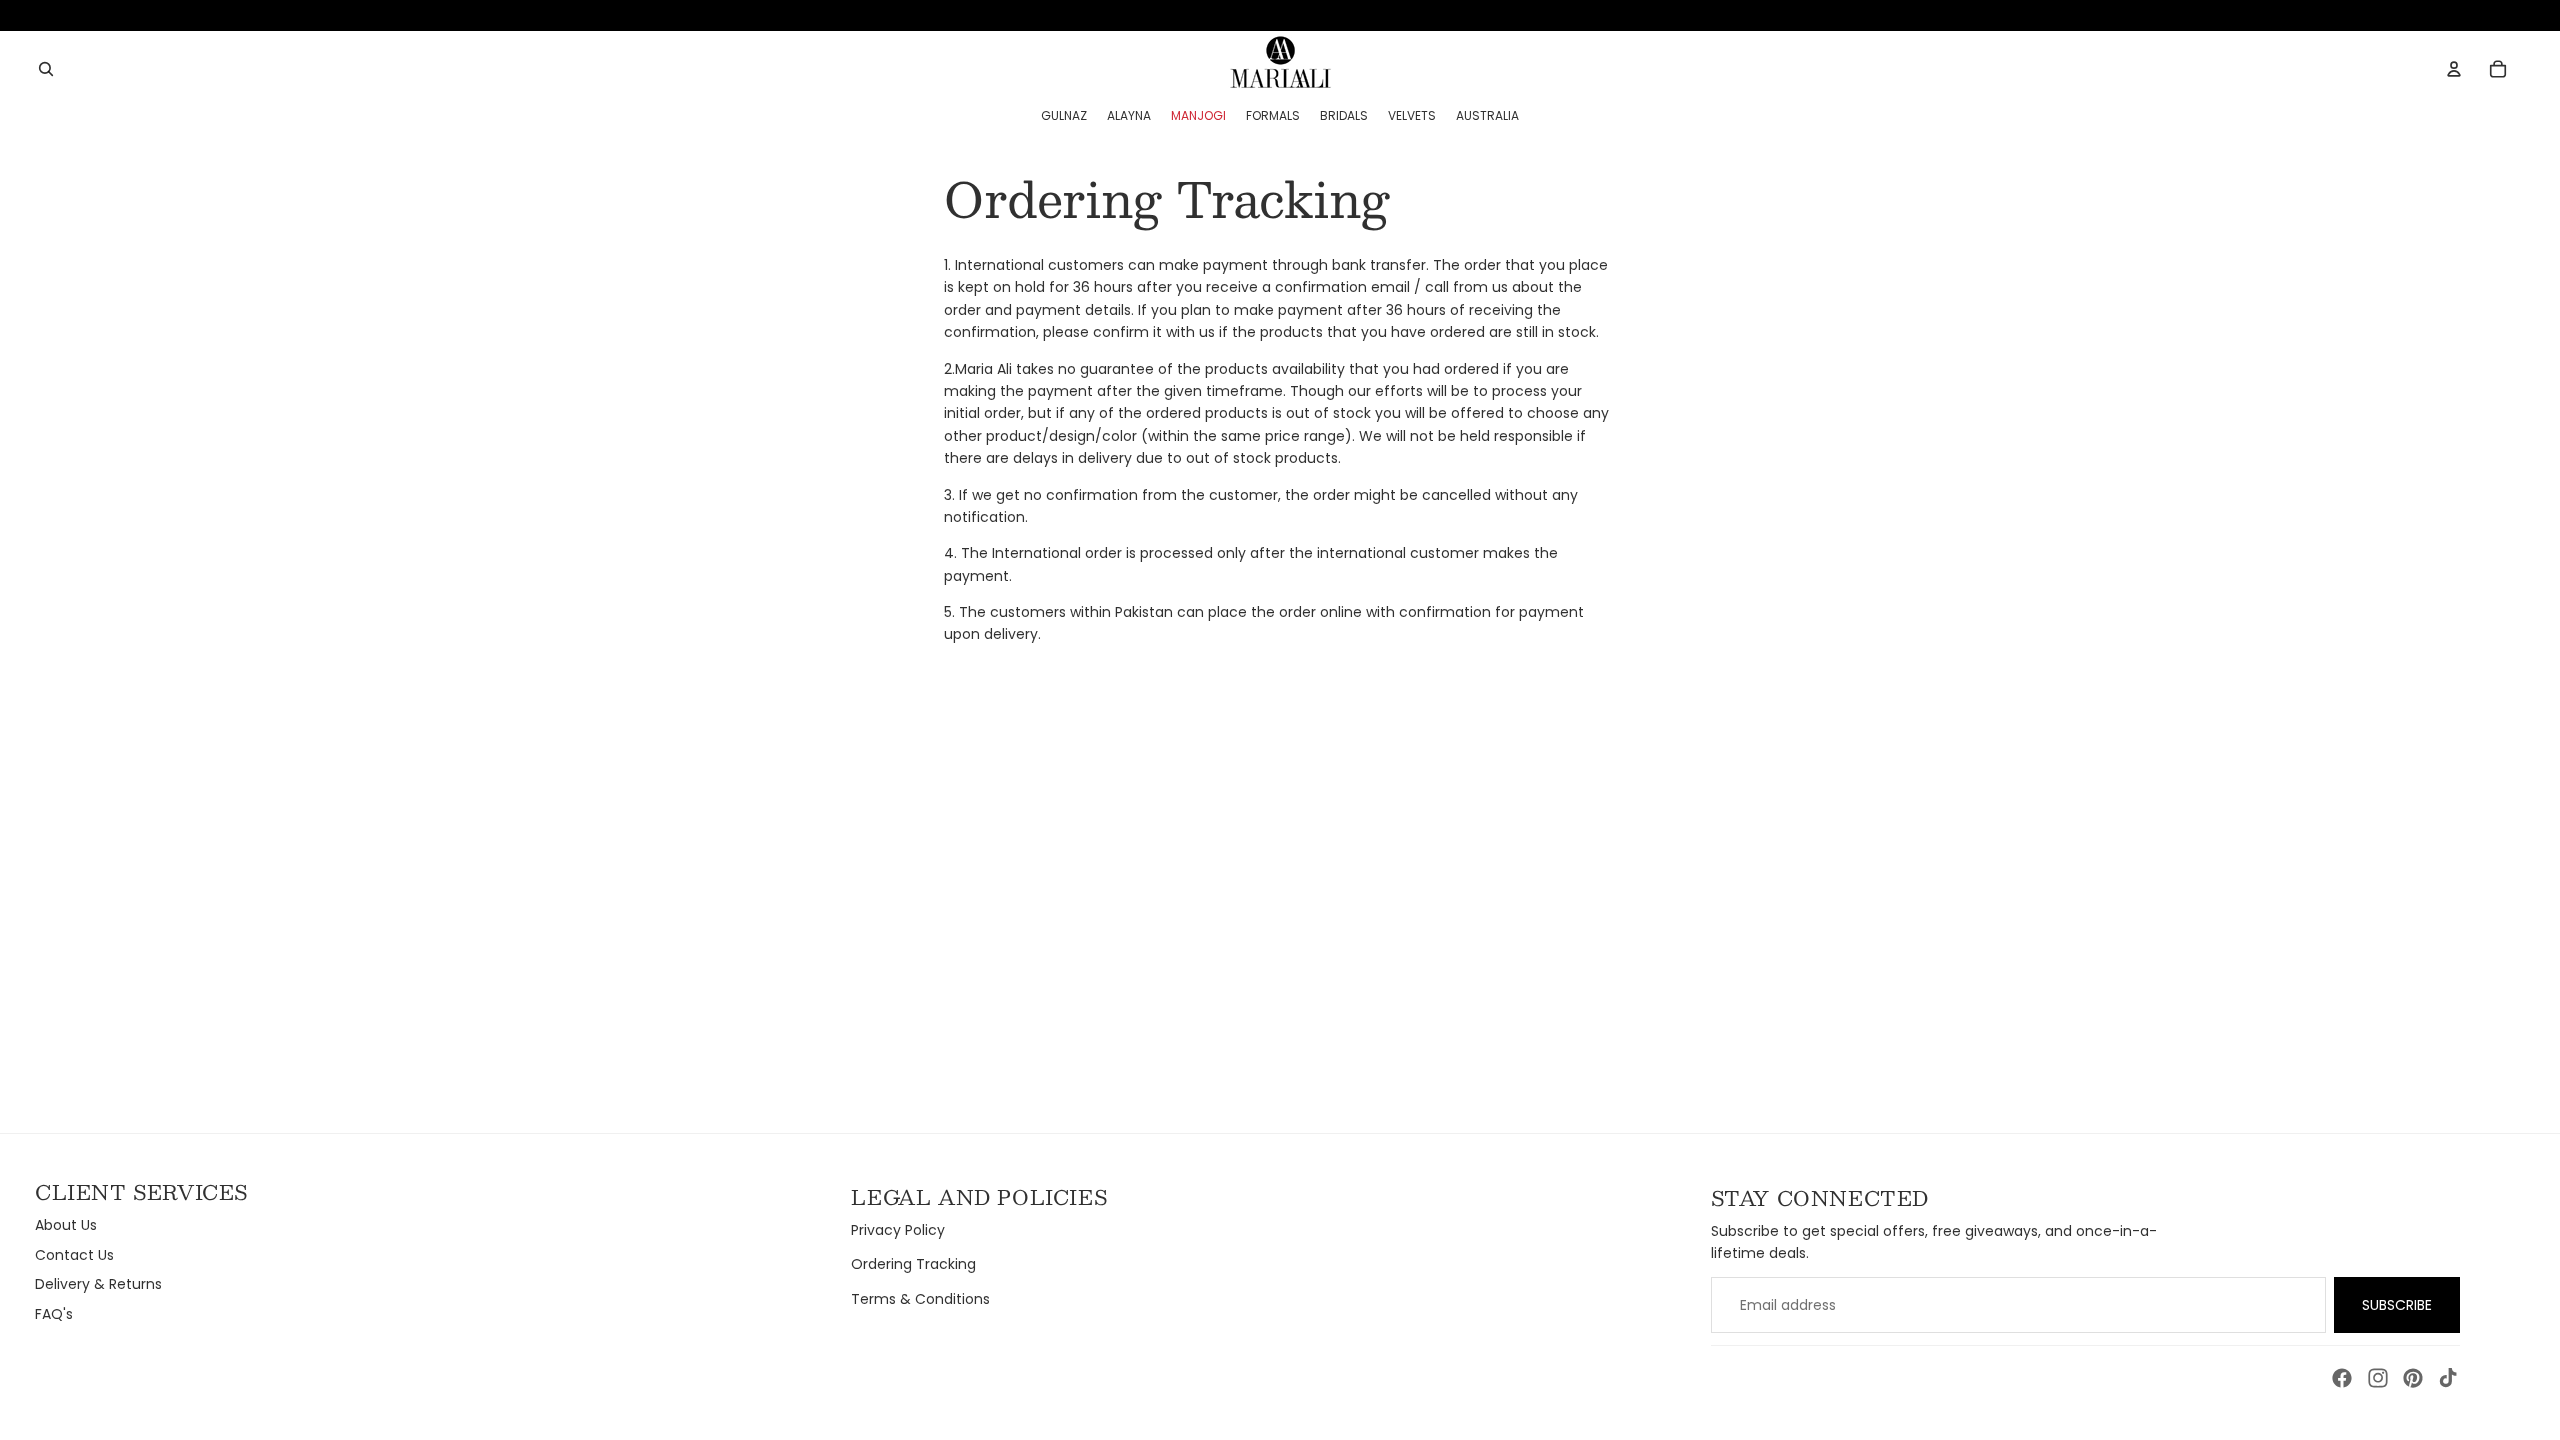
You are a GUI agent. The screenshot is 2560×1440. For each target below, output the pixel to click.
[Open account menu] (2454, 69)
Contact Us (74, 1255)
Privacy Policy (898, 1230)
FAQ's (54, 1314)
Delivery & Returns (98, 1284)
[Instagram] (2378, 1378)
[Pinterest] (2413, 1378)
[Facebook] (2342, 1378)
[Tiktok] (2448, 1378)
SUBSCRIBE (2397, 1305)
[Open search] (46, 69)
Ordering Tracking (913, 1264)
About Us (66, 1225)
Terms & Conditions (920, 1299)
